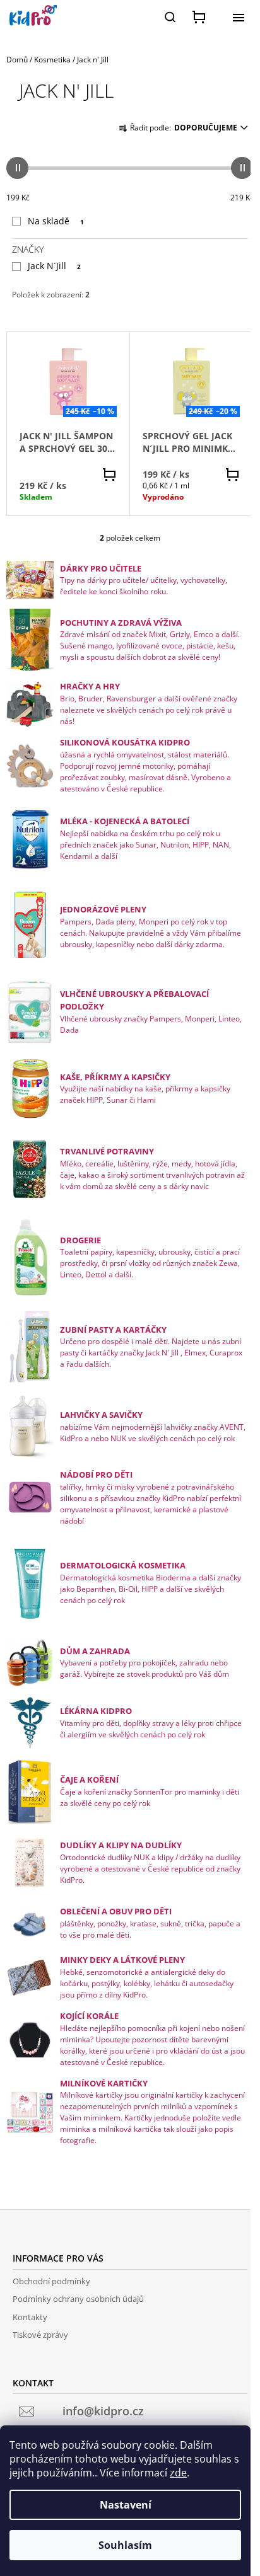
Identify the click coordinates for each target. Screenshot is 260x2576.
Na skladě (56, 221)
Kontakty (30, 2317)
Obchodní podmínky (51, 2281)
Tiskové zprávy (40, 2335)
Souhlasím (125, 2545)
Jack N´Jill (54, 266)
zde (178, 2473)
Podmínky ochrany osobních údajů (78, 2299)
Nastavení (126, 2505)
